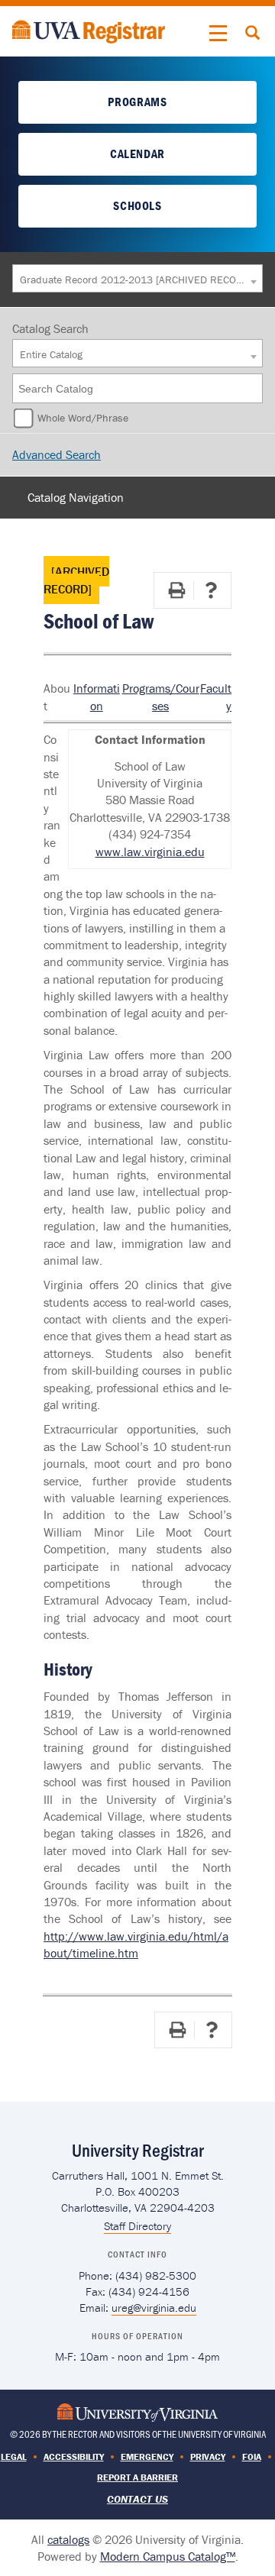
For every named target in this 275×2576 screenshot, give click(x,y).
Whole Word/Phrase (83, 418)
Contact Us (137, 2499)
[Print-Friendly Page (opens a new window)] (176, 590)
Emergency (147, 2456)
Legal (14, 2456)
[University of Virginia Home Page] (137, 2411)
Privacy (208, 2456)
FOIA (252, 2456)
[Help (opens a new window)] (211, 590)
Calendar (137, 154)
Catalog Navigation (76, 497)
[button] (218, 34)
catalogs (68, 2539)
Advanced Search (57, 454)
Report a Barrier (137, 2477)
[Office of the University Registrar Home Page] (89, 30)
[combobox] (137, 278)
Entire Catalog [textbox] (51, 354)
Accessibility (74, 2456)
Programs (137, 102)
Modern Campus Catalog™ (168, 2556)
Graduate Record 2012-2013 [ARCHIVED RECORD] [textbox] (133, 280)
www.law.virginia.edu (150, 852)
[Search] (252, 388)
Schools (137, 205)
